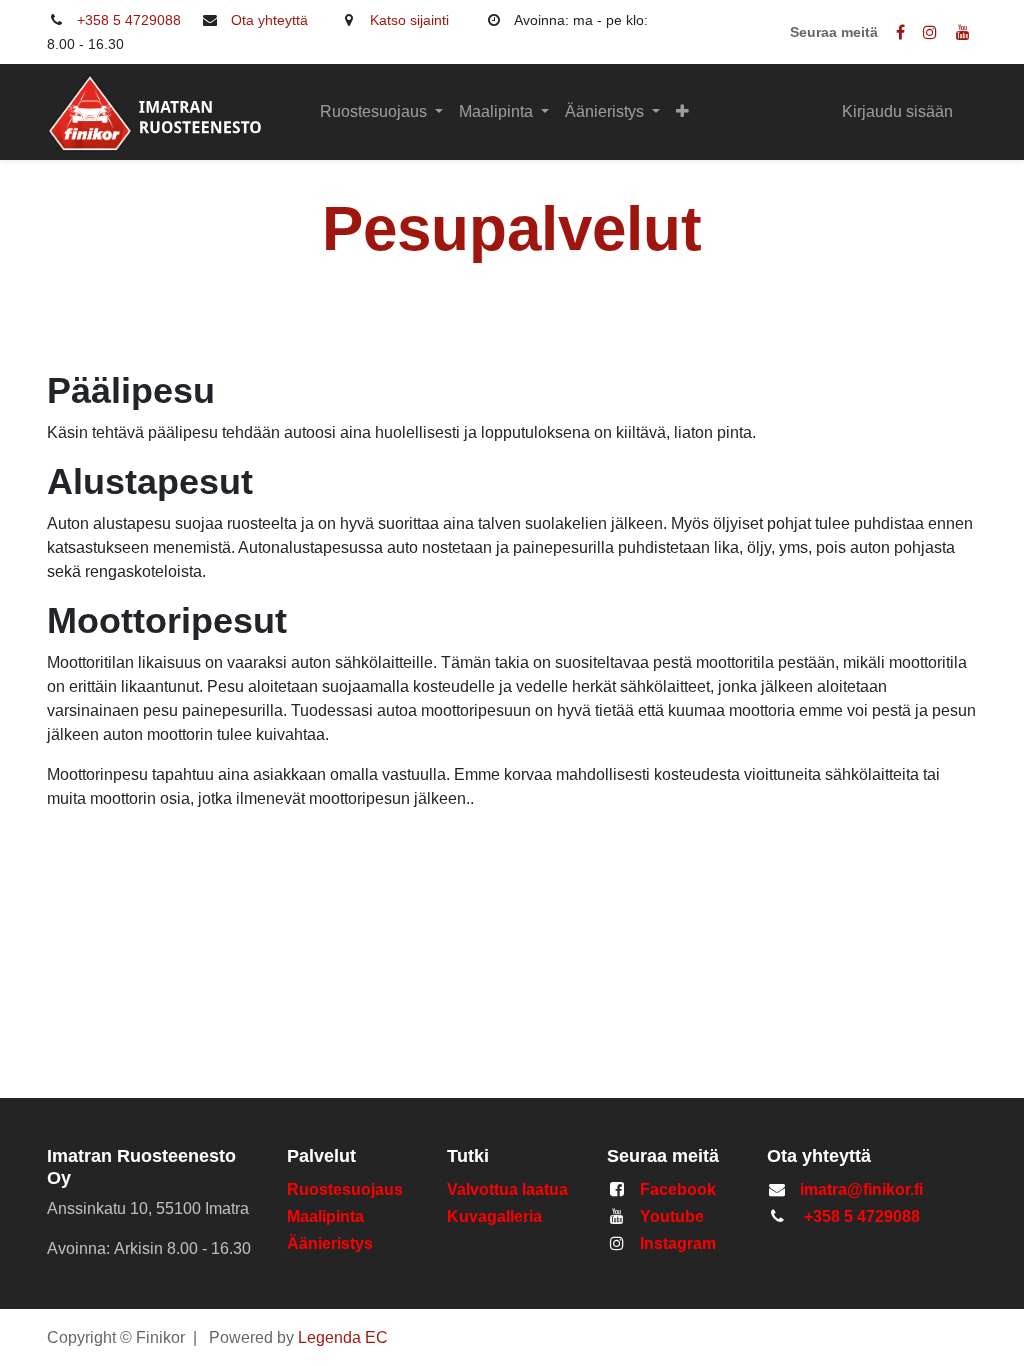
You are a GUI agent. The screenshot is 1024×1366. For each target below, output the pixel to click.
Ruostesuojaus (345, 1189)
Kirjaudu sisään (897, 111)
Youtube (672, 1216)
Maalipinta (325, 1216)
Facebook (678, 1189)
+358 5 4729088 (129, 20)
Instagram (678, 1243)
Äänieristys (332, 1243)
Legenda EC (343, 1337)
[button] (682, 112)
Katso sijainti (409, 20)
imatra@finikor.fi (861, 1189)
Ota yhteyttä (269, 20)
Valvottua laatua (511, 1189)
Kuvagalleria (494, 1216)
